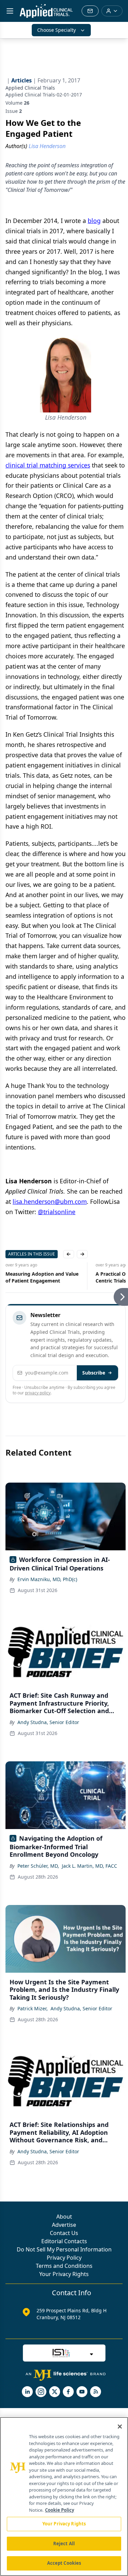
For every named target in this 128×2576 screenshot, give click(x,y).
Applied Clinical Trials (30, 88)
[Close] (120, 2427)
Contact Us (64, 2233)
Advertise (64, 2225)
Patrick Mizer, (33, 2008)
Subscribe (94, 1373)
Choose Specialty (56, 30)
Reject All (64, 2544)
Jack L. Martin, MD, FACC (89, 1866)
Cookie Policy (60, 2510)
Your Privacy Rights (64, 2274)
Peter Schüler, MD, (38, 1866)
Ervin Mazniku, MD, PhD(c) (47, 1579)
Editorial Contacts (64, 2241)
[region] (64, 2496)
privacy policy (38, 1393)
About (64, 2217)
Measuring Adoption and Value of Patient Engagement (42, 1277)
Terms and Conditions (64, 2266)
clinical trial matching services (48, 465)
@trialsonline (57, 1212)
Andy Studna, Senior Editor (48, 1722)
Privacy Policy (64, 2258)
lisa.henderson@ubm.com (50, 1201)
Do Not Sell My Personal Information (64, 2249)
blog (94, 221)
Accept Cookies (64, 2563)
